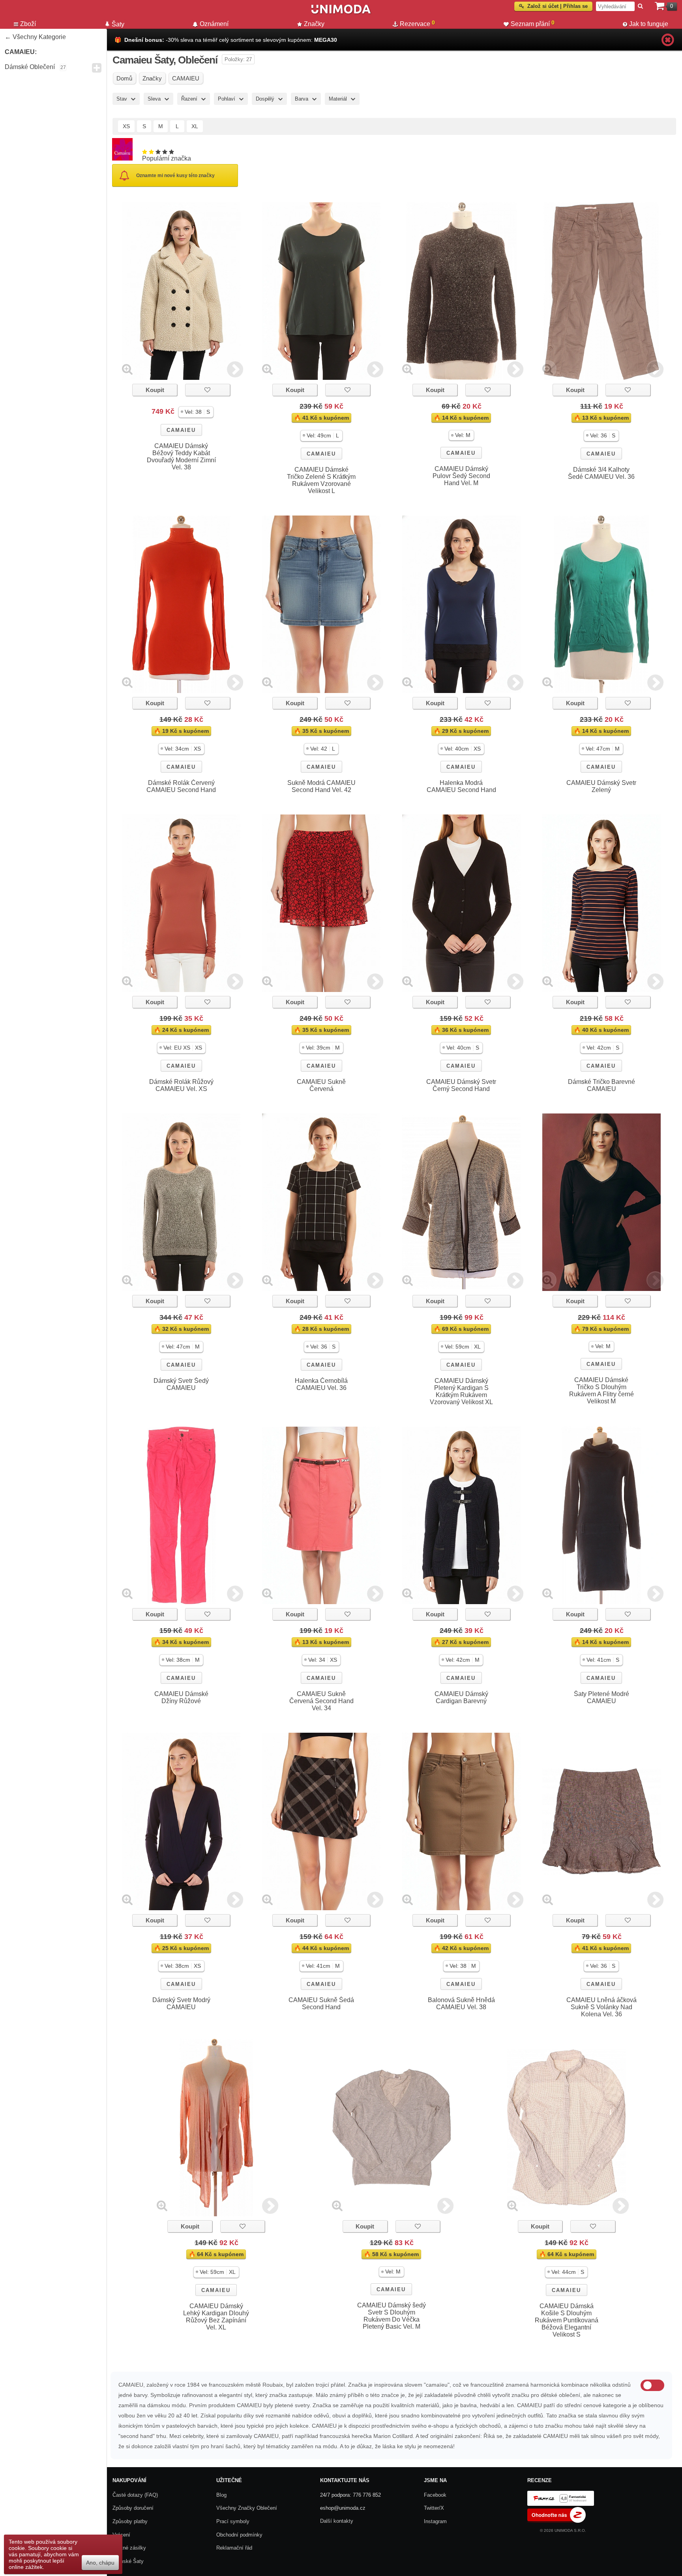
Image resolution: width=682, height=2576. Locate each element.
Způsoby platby (130, 2521)
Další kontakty (337, 2521)
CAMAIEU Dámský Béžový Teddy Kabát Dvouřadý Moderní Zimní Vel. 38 (181, 457)
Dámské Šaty (128, 2561)
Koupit (155, 390)
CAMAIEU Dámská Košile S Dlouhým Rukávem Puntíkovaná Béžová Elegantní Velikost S (567, 2320)
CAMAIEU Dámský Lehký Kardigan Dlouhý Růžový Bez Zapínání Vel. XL (216, 2317)
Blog (221, 2495)
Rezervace (417, 23)
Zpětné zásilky (129, 2548)
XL (195, 126)
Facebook (435, 2495)
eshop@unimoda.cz (343, 2508)
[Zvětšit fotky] (127, 369)
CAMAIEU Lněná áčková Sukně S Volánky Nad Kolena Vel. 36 (601, 2007)
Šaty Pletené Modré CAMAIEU (601, 1697)
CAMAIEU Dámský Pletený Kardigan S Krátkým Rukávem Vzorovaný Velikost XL (461, 1391)
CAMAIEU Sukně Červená (321, 1085)
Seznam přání (533, 23)
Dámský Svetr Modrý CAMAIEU (181, 2003)
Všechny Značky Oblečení (247, 2508)
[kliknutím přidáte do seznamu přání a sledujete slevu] (208, 390)
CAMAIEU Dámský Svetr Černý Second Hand (461, 1085)
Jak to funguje (649, 24)
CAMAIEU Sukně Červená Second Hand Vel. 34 (321, 1701)
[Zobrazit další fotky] (235, 369)
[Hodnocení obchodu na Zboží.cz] (556, 2521)
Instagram (435, 2521)
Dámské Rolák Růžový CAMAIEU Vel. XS (181, 1085)
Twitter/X (434, 2508)
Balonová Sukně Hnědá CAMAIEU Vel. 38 (461, 2003)
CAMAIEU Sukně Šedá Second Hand (321, 2003)
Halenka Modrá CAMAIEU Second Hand (461, 786)
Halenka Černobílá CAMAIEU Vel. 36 (321, 1384)
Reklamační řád (234, 2548)
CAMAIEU (181, 430)
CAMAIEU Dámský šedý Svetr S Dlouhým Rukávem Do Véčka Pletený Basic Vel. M (392, 2316)
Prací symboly (233, 2521)
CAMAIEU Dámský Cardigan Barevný (461, 1697)
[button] (196, 412)
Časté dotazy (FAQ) (135, 2495)
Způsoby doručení (133, 2508)
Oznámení (214, 24)
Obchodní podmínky (239, 2535)
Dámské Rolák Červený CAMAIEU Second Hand (181, 786)
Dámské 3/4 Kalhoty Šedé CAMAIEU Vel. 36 (601, 473)
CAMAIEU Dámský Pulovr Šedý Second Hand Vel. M (461, 476)
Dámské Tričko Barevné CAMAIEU (601, 1085)
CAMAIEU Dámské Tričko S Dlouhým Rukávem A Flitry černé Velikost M (601, 1391)
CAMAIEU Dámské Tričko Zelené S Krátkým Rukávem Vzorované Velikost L (321, 480)
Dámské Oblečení (30, 67)
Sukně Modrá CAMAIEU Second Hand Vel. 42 (321, 786)
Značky (314, 24)
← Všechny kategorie (35, 37)
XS (126, 126)
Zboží (28, 24)
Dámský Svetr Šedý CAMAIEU (181, 1384)
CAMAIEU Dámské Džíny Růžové (181, 1697)
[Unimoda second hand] (341, 13)
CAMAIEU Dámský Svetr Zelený (601, 786)
